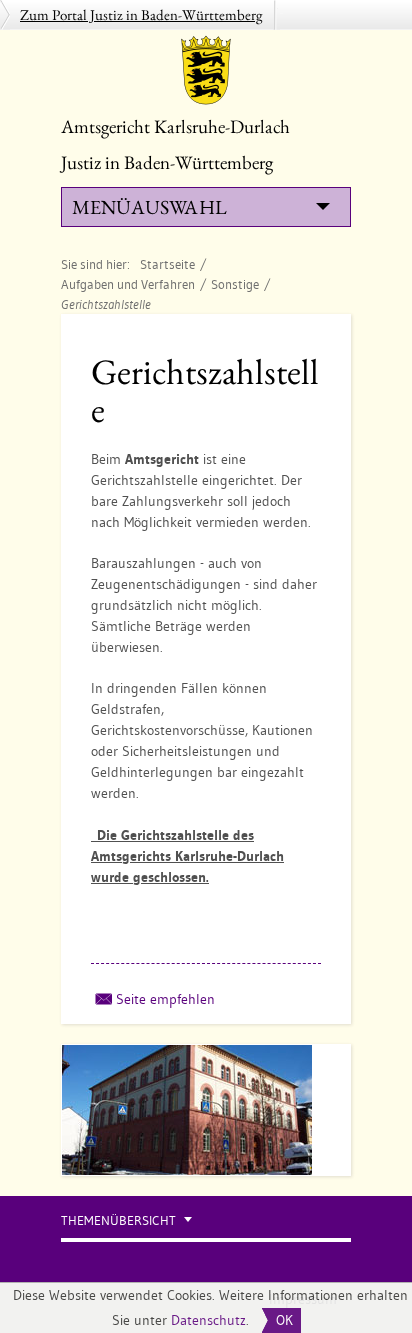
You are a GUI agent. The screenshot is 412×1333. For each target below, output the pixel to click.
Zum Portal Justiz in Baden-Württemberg (141, 14)
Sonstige (235, 284)
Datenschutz (208, 1320)
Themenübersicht (118, 1220)
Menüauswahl (149, 207)
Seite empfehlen (165, 999)
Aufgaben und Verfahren (128, 284)
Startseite (167, 264)
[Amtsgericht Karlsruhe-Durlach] (206, 70)
